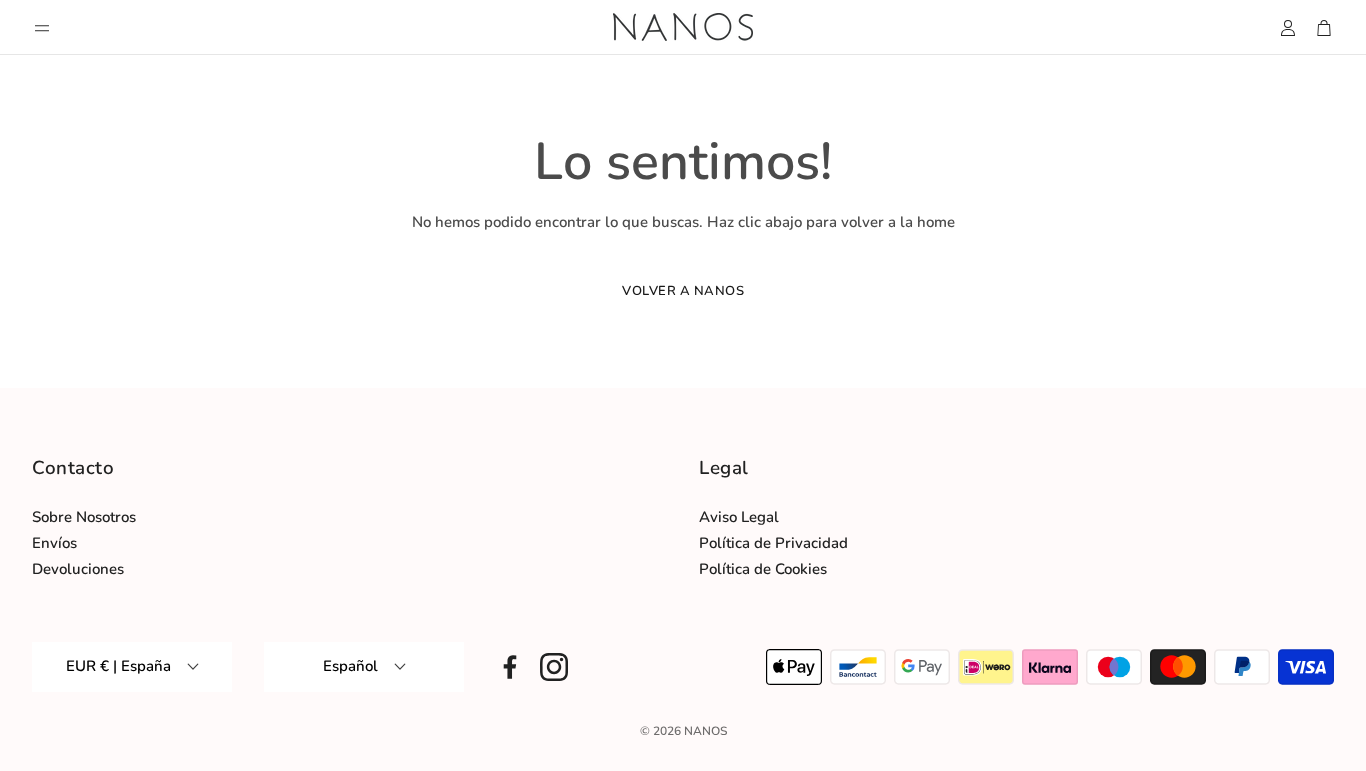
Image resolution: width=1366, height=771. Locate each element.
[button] (42, 28)
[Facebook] (510, 667)
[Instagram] (554, 667)
